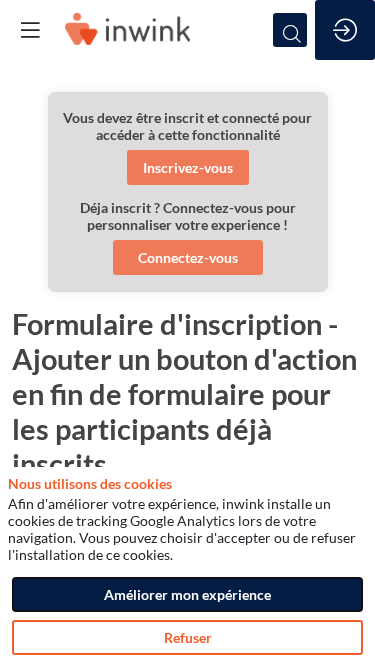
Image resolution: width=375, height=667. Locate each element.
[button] (188, 167)
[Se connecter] (345, 30)
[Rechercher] (290, 30)
